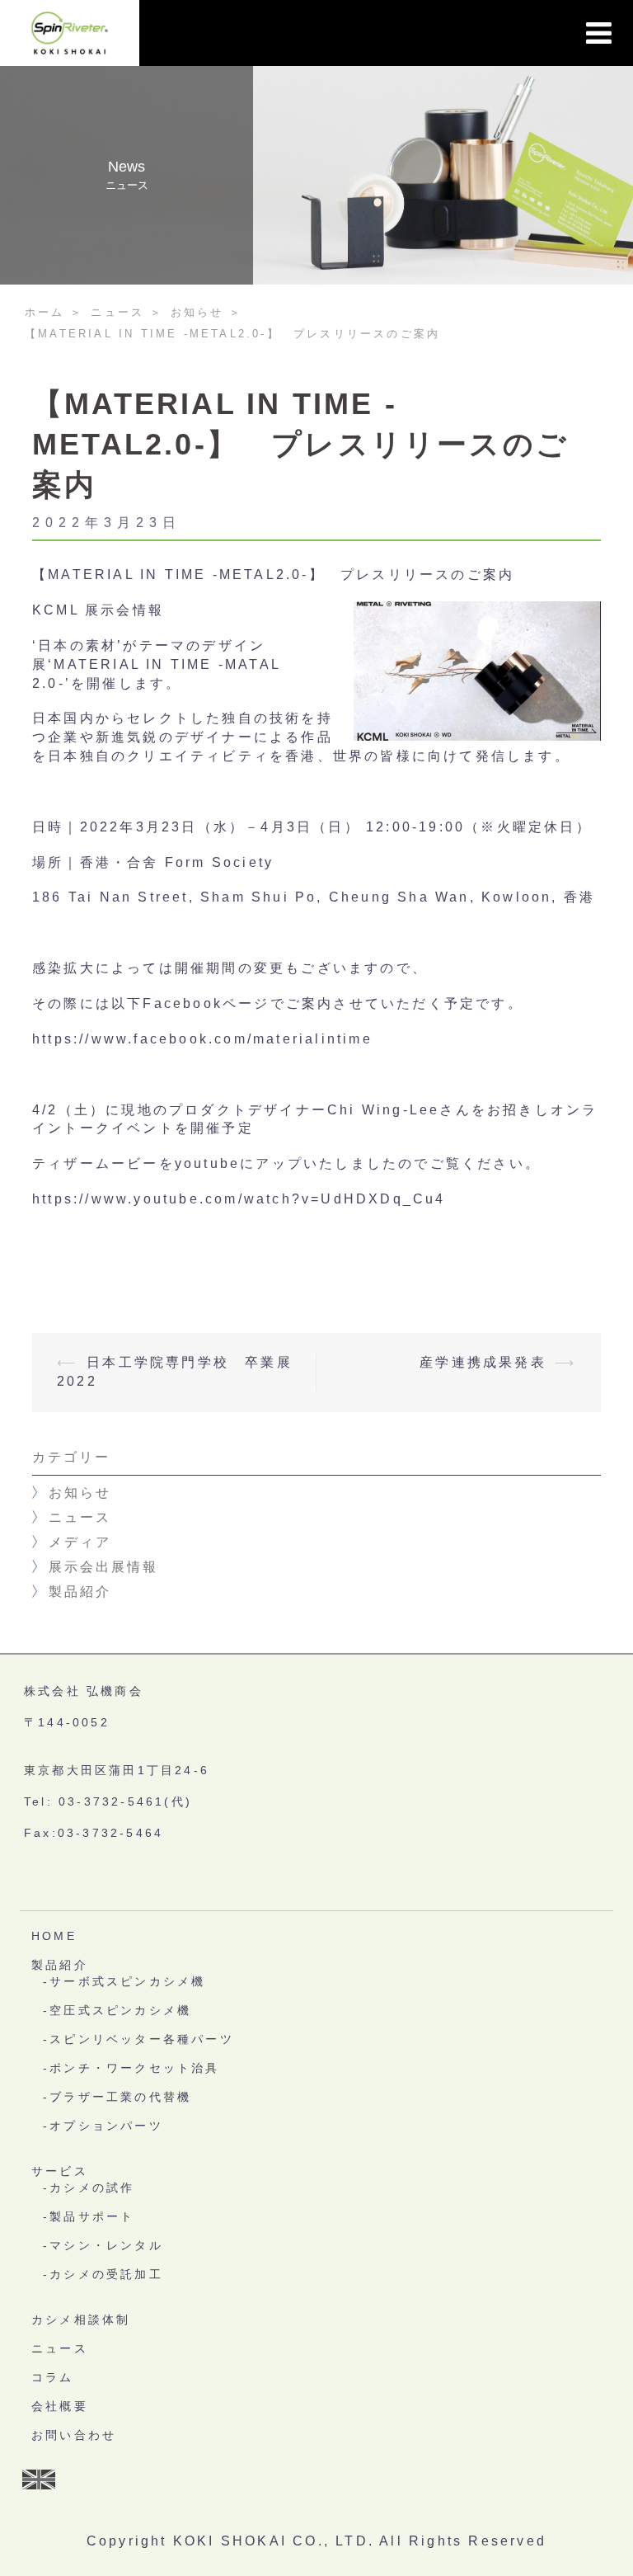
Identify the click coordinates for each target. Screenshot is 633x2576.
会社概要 (60, 2406)
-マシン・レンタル (103, 2245)
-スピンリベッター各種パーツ (138, 2039)
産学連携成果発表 (483, 1362)
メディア (80, 1542)
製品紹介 (80, 1592)
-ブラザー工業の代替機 (117, 2097)
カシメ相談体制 (81, 2319)
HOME (54, 1936)
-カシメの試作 (89, 2187)
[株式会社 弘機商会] (70, 32)
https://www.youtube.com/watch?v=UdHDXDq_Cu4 (239, 1199)
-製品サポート (89, 2216)
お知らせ (80, 1493)
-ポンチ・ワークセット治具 (131, 2068)
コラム (53, 2377)
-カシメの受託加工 (103, 2274)
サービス (60, 2171)
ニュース (80, 1517)
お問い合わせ (74, 2435)
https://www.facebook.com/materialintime (202, 1039)
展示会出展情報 (103, 1567)
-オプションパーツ (103, 2126)
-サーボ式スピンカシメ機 (124, 1981)
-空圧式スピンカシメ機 (117, 2010)
